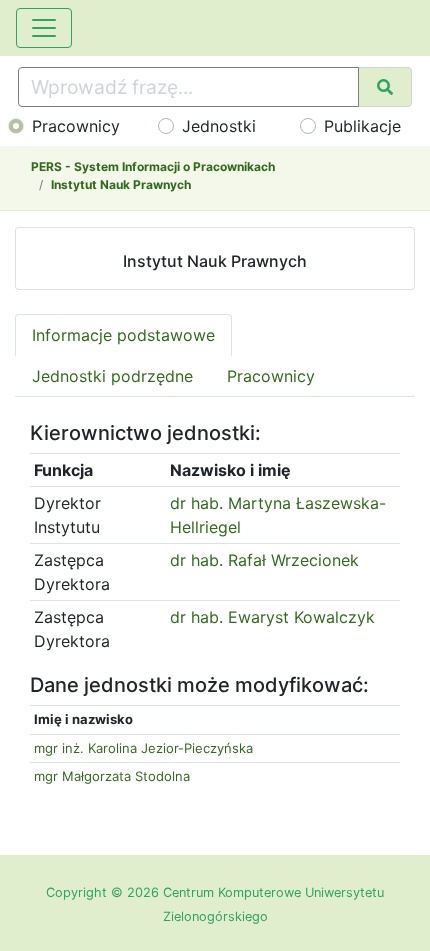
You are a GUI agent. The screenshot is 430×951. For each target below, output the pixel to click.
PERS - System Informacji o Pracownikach (153, 166)
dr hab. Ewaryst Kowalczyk (272, 617)
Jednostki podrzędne (112, 376)
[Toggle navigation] (44, 28)
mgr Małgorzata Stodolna (112, 776)
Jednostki (219, 126)
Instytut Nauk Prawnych (121, 184)
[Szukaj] (385, 87)
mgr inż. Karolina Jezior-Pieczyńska (143, 748)
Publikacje (362, 126)
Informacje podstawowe (123, 335)
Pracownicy (76, 126)
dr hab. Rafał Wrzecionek (264, 560)
